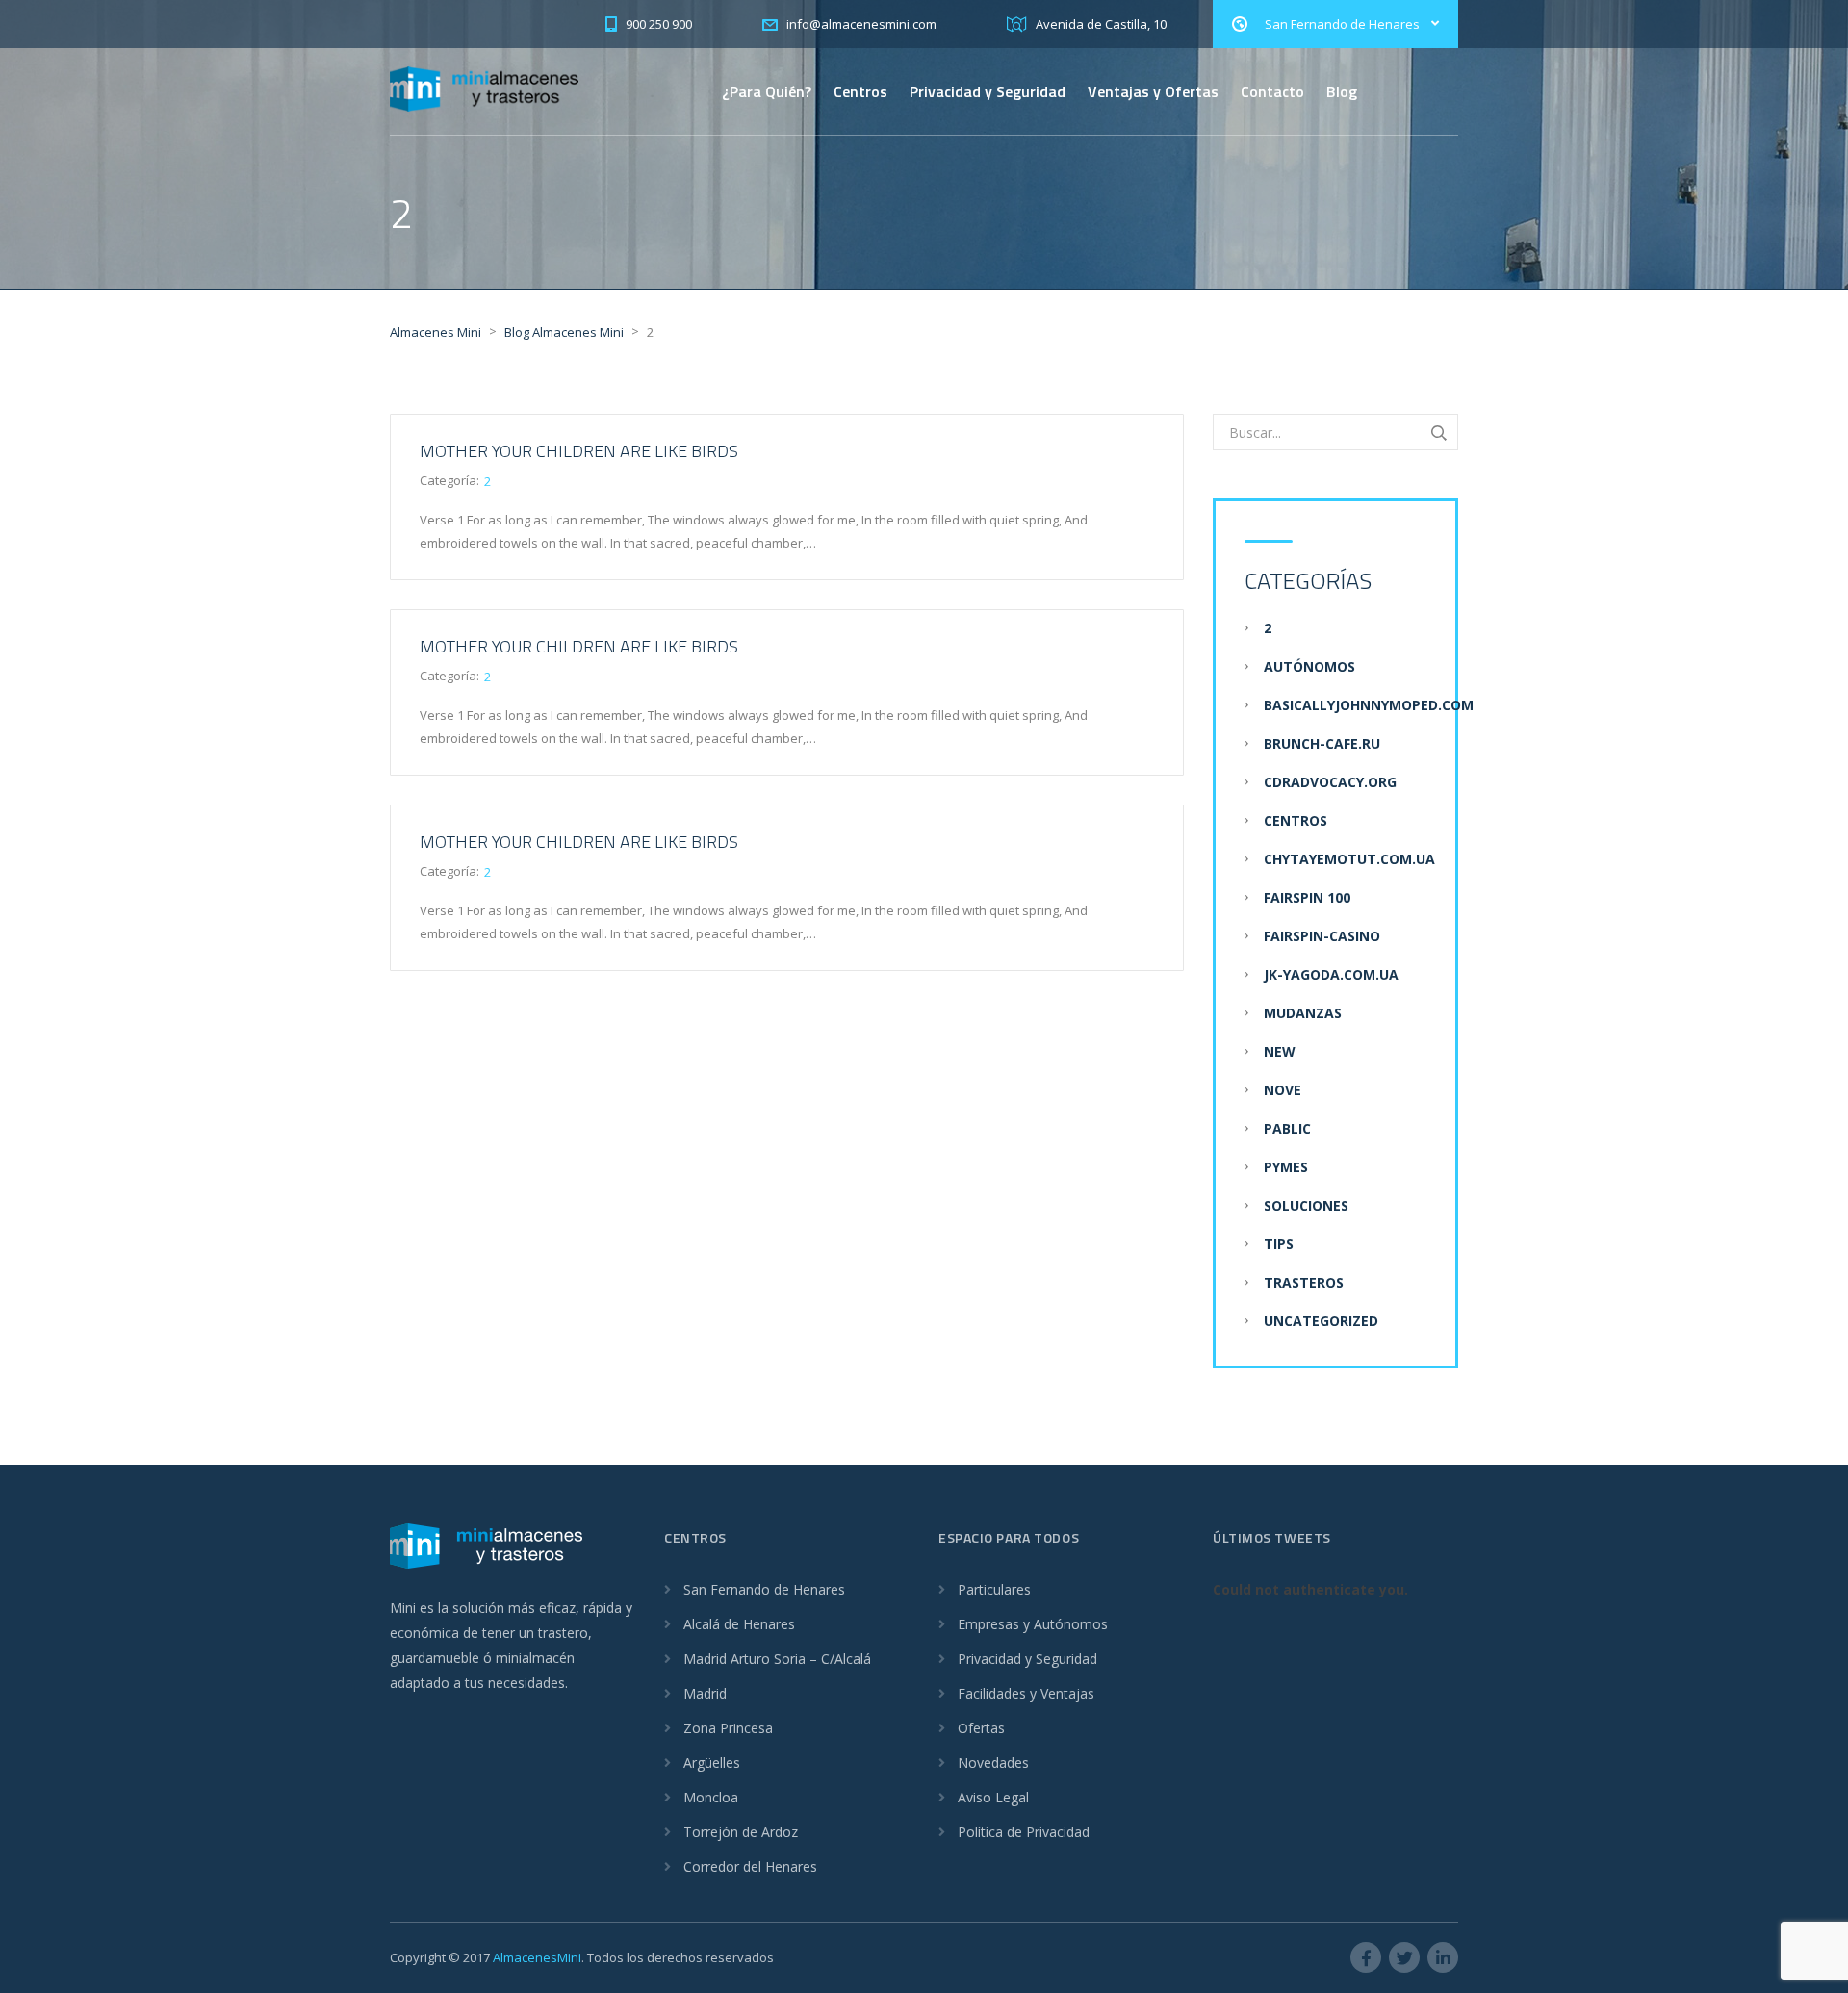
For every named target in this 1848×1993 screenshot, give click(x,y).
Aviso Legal (993, 1797)
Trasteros (1304, 1282)
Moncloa (711, 1797)
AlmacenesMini (537, 1957)
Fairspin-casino (1322, 936)
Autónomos (1309, 666)
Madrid (705, 1693)
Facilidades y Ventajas (1026, 1693)
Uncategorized (1321, 1321)
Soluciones (1306, 1205)
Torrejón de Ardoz (741, 1832)
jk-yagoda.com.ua (1331, 974)
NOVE (1283, 1090)
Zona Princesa (728, 1728)
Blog (1342, 91)
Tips (1279, 1244)
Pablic (1287, 1128)
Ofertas (981, 1728)
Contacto (1272, 91)
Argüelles (712, 1763)
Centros (860, 91)
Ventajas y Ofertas (1153, 91)
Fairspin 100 (1307, 897)
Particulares (994, 1589)
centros (1296, 820)
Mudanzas (1303, 1013)
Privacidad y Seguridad (988, 91)
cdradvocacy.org (1330, 782)
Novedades (993, 1763)
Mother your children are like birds (579, 451)
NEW (1280, 1051)
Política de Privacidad (1024, 1832)
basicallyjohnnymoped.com (1369, 705)
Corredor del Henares (750, 1866)
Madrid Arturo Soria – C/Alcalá (777, 1659)
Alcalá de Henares (739, 1624)
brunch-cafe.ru (1322, 743)
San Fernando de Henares (764, 1589)
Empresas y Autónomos (1033, 1624)
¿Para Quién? (767, 91)
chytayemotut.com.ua (1349, 859)
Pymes (1286, 1167)
